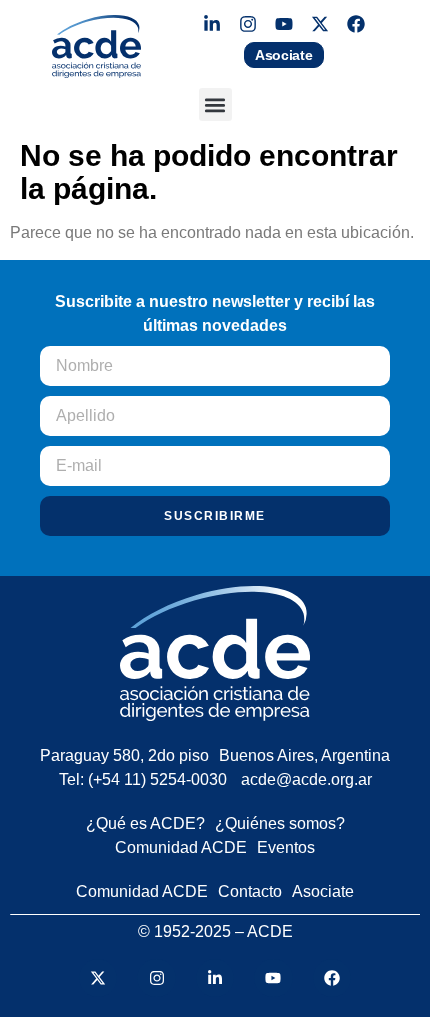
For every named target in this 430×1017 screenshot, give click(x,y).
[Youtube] (284, 24)
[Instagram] (248, 24)
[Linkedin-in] (212, 24)
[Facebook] (356, 24)
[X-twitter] (320, 24)
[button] (215, 104)
